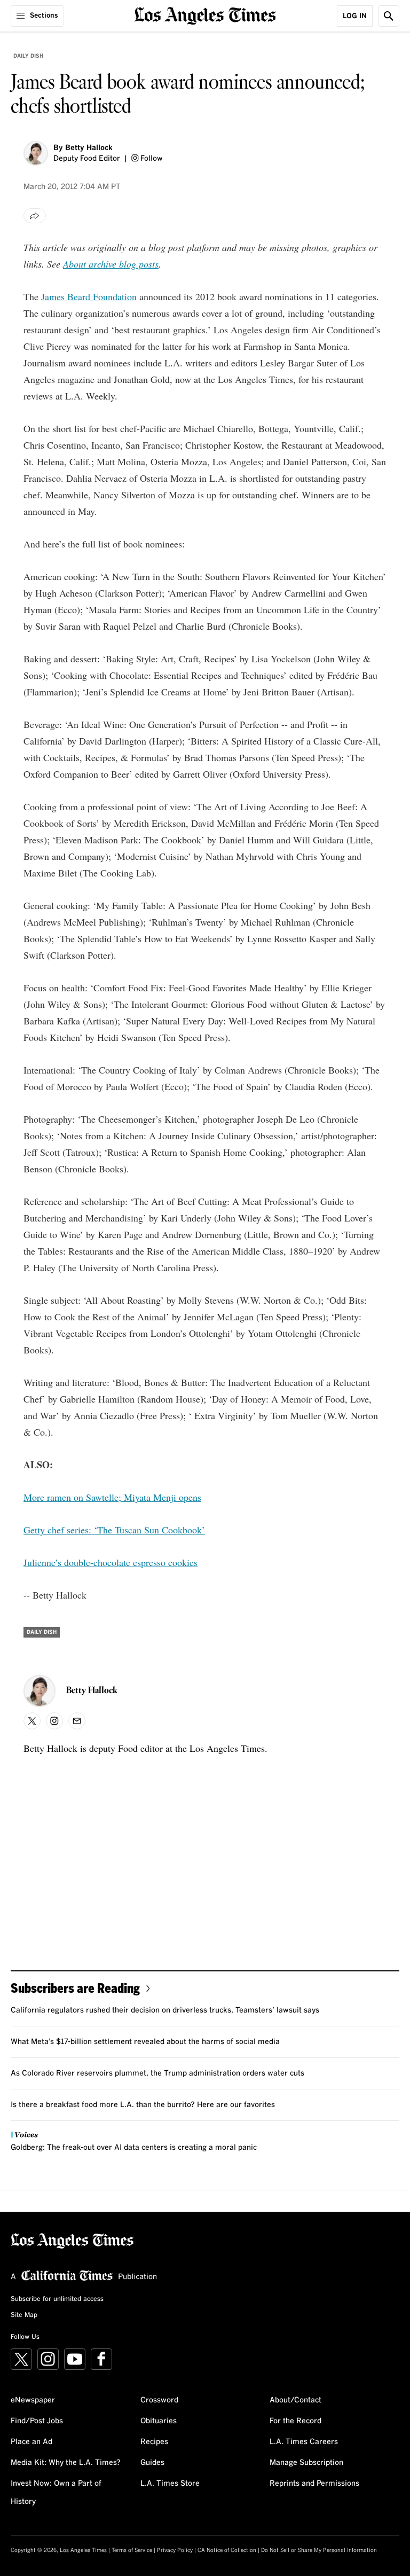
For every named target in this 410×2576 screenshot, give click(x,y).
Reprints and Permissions (314, 2484)
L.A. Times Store (170, 2484)
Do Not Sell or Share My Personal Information (319, 2550)
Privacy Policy (175, 2550)
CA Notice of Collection (227, 2550)
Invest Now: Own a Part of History (56, 2493)
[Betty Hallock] (36, 153)
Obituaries (159, 2421)
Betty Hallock (89, 148)
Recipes (154, 2442)
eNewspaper (33, 2400)
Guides (152, 2463)
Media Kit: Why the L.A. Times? (66, 2463)
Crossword (159, 2400)
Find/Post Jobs (37, 2421)
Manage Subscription (306, 2463)
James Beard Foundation (89, 296)
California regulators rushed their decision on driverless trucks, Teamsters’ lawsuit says (165, 2010)
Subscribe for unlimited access (57, 2299)
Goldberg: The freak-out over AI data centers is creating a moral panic (134, 2148)
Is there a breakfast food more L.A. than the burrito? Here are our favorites (143, 2105)
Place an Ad (31, 2442)
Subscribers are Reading (75, 1988)
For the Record (295, 2421)
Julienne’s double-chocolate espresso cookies (111, 1562)
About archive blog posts (111, 264)
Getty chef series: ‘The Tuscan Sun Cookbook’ (114, 1530)
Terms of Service (132, 2550)
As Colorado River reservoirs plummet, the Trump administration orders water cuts (157, 2073)
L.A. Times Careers (304, 2442)
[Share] (35, 216)
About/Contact (295, 2400)
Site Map (24, 2315)
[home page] (205, 15)
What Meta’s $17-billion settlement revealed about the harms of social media (145, 2042)
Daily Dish (28, 56)
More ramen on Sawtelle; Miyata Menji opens (112, 1497)
